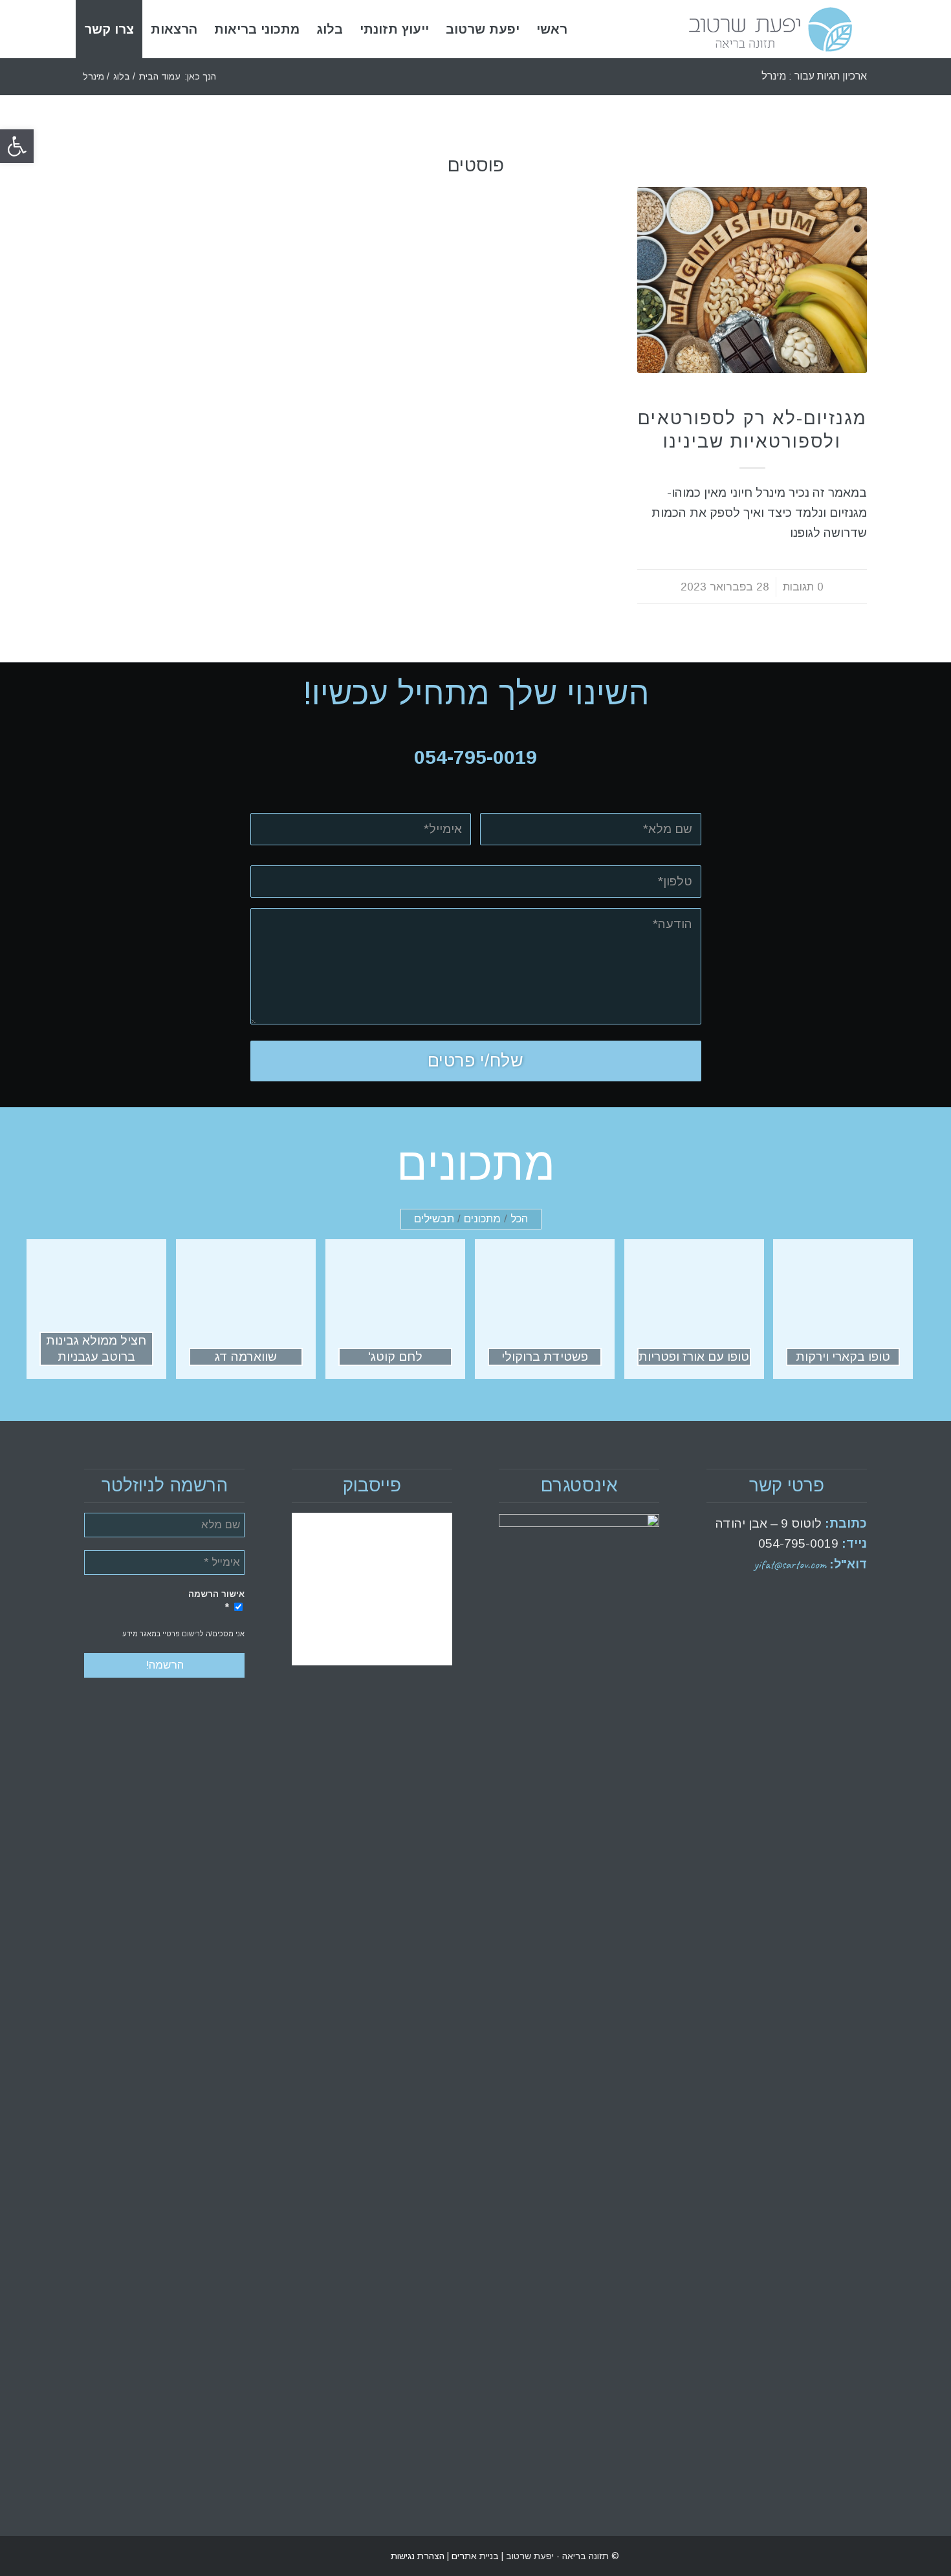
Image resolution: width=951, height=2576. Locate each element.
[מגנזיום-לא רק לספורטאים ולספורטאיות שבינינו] (752, 280)
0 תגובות (803, 587)
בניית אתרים (474, 2556)
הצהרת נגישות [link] (418, 2556)
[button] (17, 146)
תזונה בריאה (752, 397)
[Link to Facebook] (113, 2556)
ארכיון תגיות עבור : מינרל (814, 76)
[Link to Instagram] (94, 2556)
